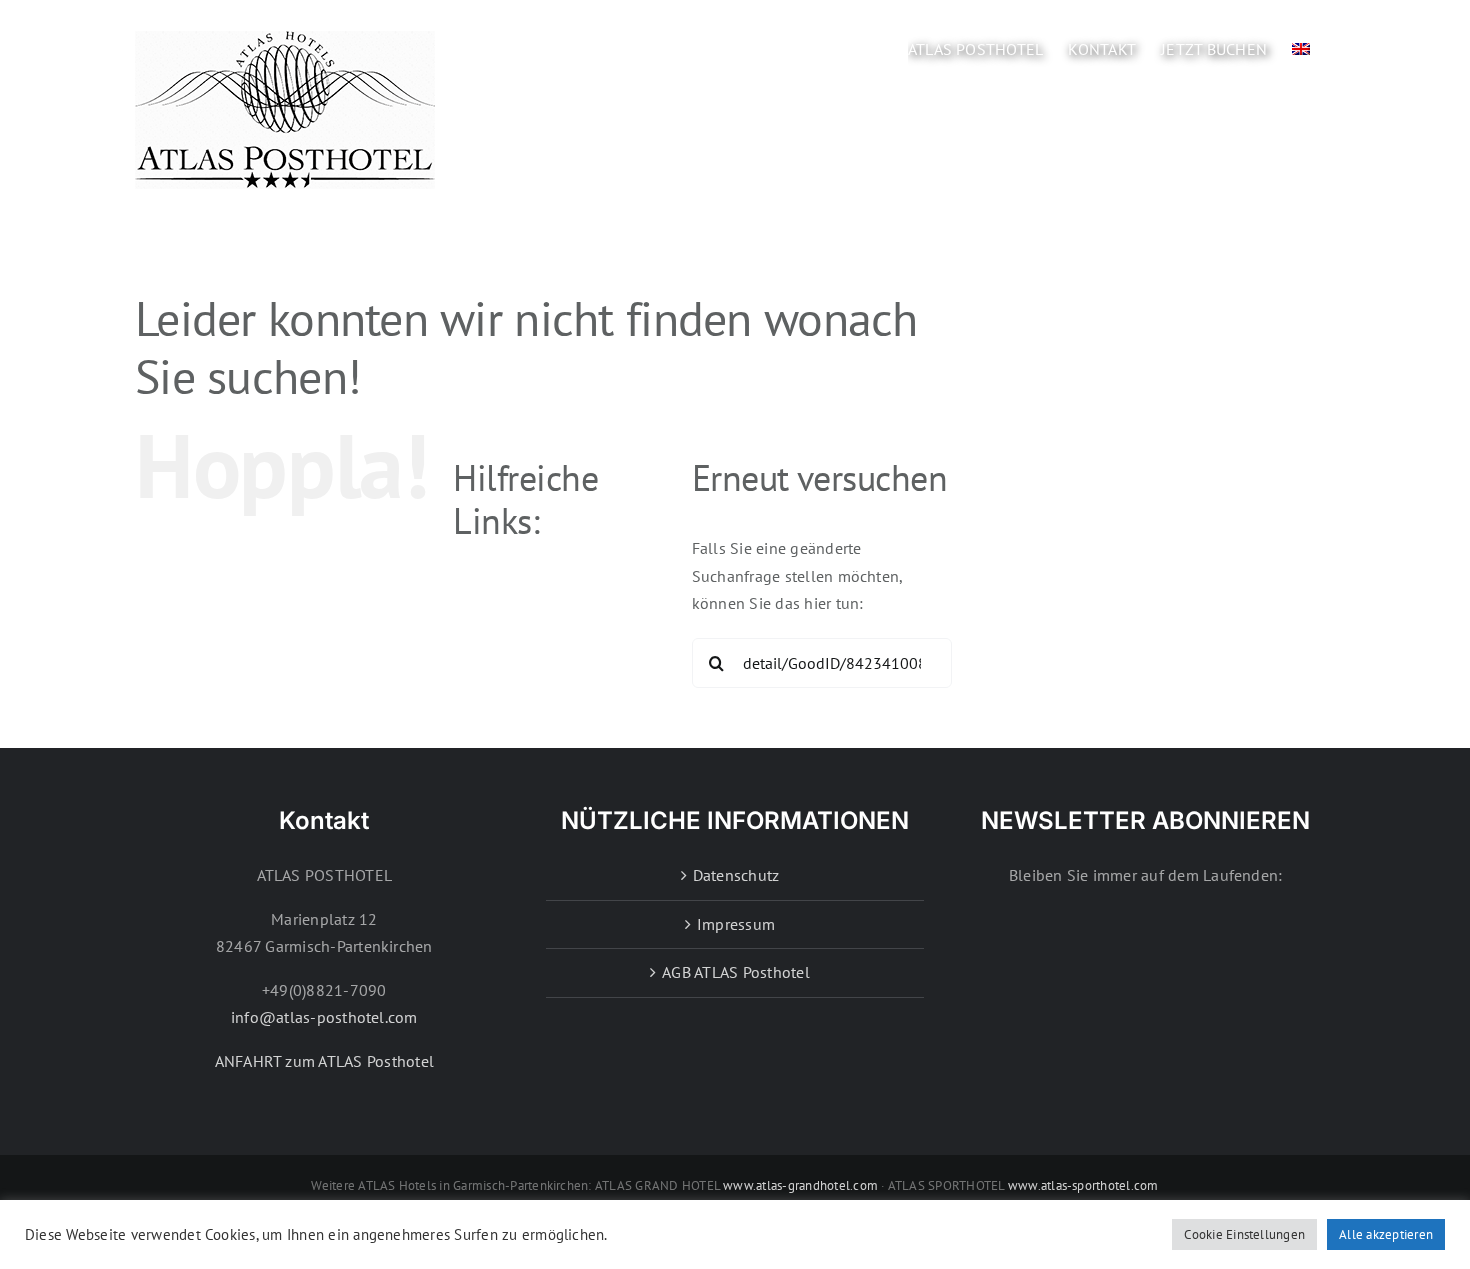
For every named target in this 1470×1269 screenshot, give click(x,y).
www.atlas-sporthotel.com (1083, 1185)
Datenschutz (736, 875)
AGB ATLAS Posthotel (736, 972)
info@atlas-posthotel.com (324, 1017)
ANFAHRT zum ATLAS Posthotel (324, 1061)
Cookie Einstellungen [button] (1244, 1234)
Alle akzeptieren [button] (1386, 1234)
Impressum (736, 924)
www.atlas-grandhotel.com (800, 1185)
